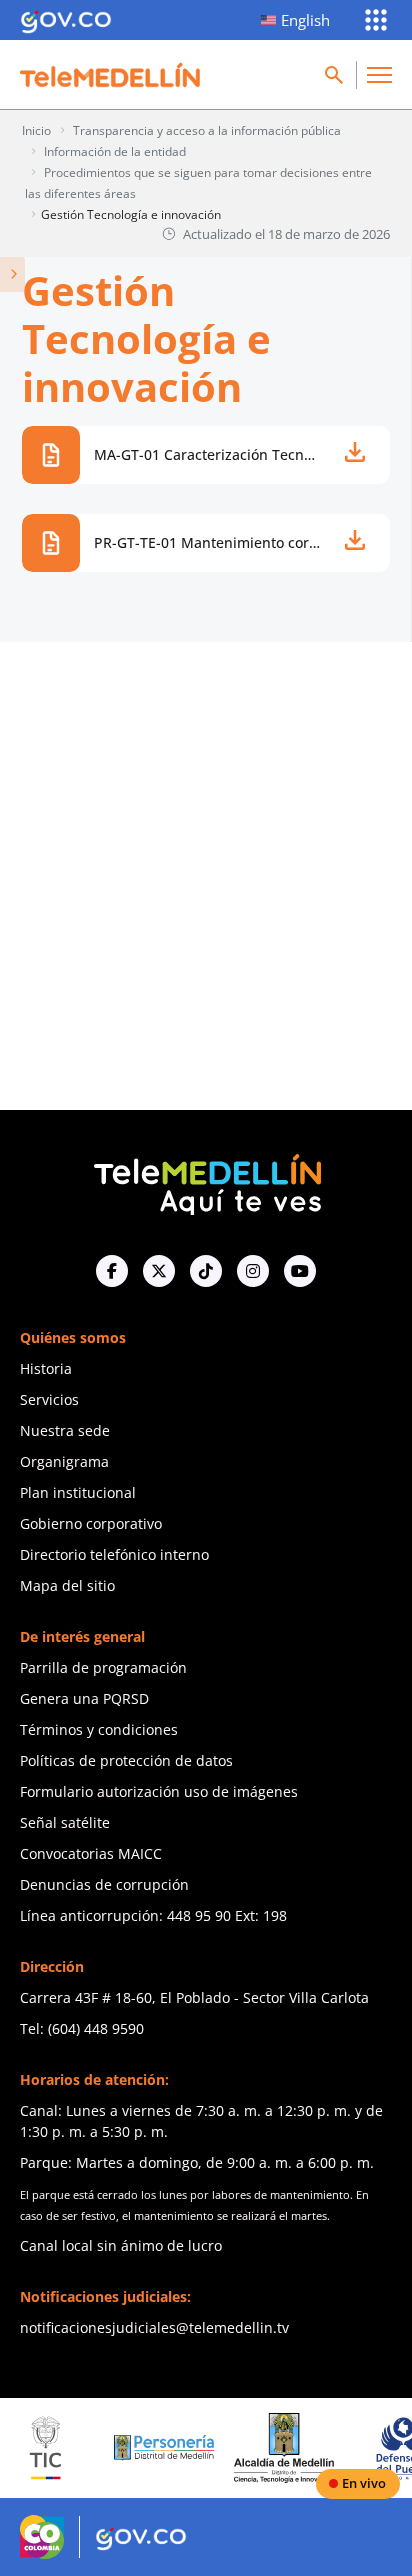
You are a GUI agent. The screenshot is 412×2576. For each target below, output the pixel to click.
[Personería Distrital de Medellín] (145, 2448)
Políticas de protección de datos (126, 1760)
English (305, 20)
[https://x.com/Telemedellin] (159, 1271)
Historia (46, 1368)
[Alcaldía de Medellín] (264, 2448)
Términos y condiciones (99, 1729)
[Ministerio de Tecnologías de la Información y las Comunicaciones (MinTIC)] (25, 2448)
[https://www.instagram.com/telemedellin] (253, 1271)
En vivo (364, 2483)
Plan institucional (78, 1492)
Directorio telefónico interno (114, 1554)
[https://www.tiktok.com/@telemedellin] (206, 1271)
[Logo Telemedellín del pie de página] (206, 1182)
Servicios (49, 1399)
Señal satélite (65, 1822)
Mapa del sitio (67, 1585)
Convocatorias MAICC (91, 1853)
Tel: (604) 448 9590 (82, 2028)
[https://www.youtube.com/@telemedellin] (300, 1271)
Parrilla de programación (103, 1667)
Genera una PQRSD (84, 1698)
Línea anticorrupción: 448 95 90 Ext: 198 (153, 1915)
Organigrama (64, 1461)
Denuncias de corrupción (104, 1884)
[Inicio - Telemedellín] (110, 75)
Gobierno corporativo (91, 1523)
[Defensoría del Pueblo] (383, 2448)
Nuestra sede (65, 1430)
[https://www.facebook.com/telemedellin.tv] (112, 1271)
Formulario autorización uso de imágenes (159, 1791)
